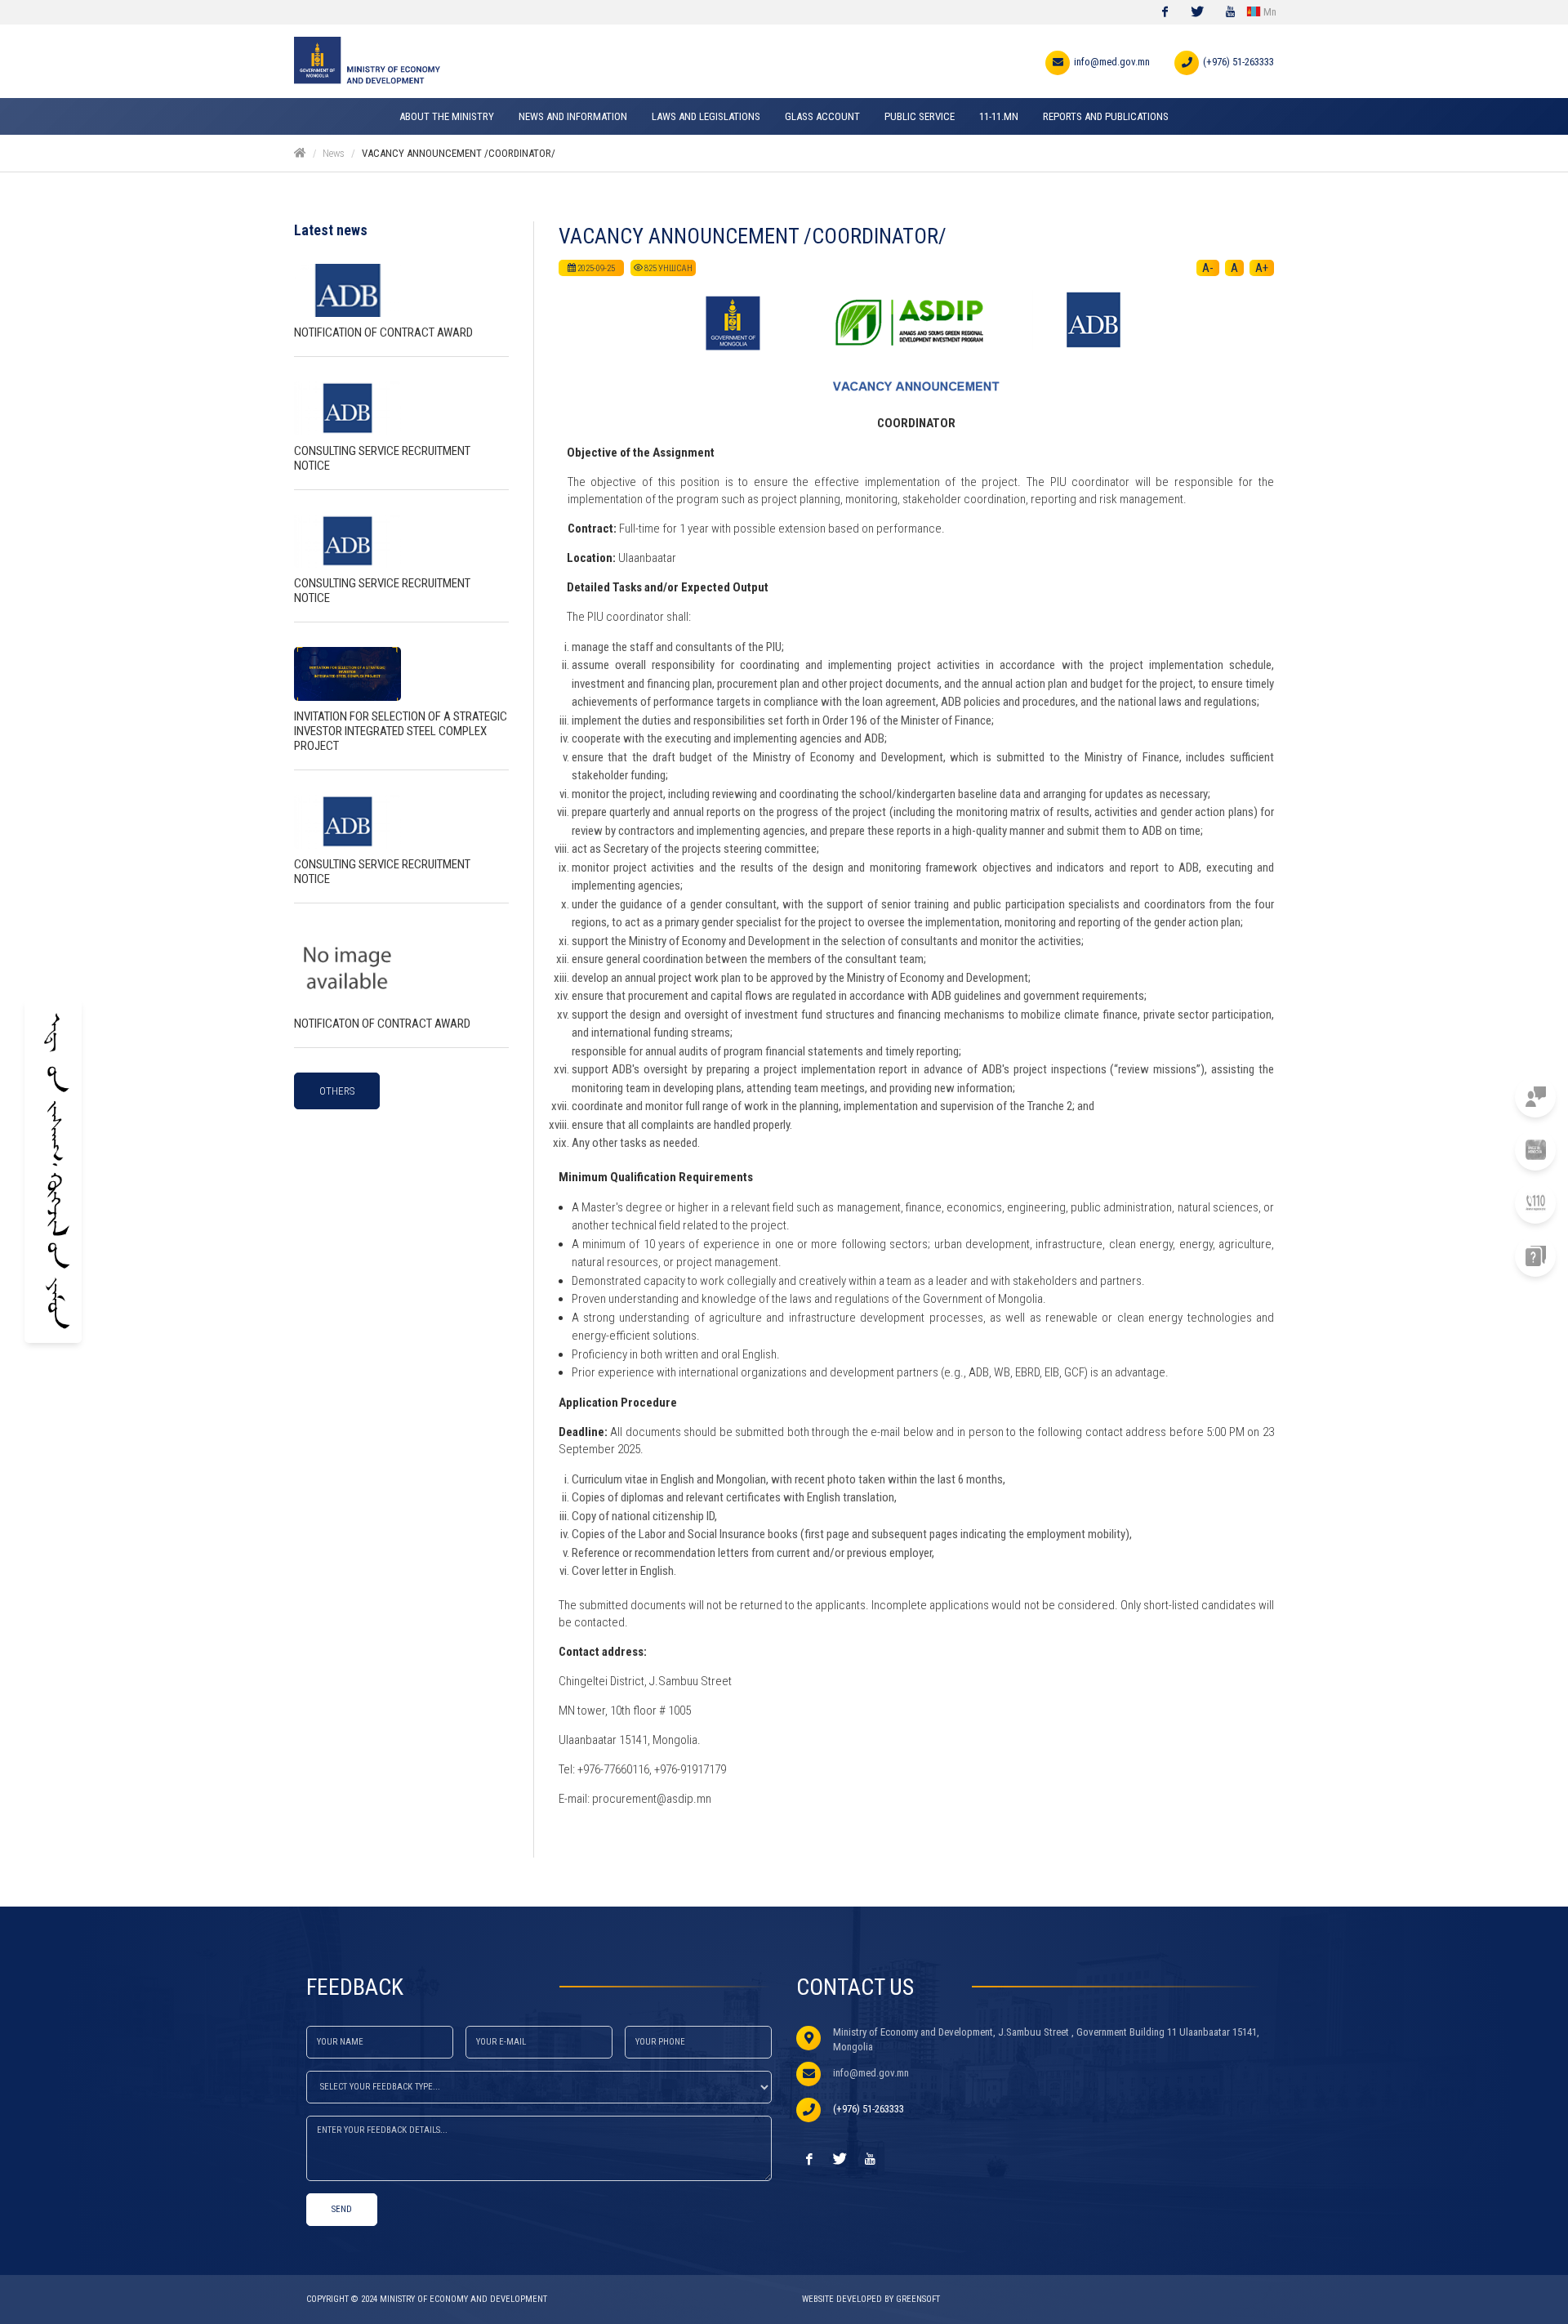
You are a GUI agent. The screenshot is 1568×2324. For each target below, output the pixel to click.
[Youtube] (1230, 12)
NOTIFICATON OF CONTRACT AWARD (382, 1024)
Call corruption (1453, 1203)
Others (337, 1091)
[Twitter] (1197, 12)
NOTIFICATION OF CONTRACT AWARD (383, 332)
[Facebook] (1165, 12)
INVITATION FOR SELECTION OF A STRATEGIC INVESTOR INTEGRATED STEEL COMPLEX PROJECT (401, 731)
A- (1208, 268)
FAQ (1486, 1256)
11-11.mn (1475, 1097)
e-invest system (1456, 1150)
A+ (1262, 268)
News (334, 153)
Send (342, 2209)
